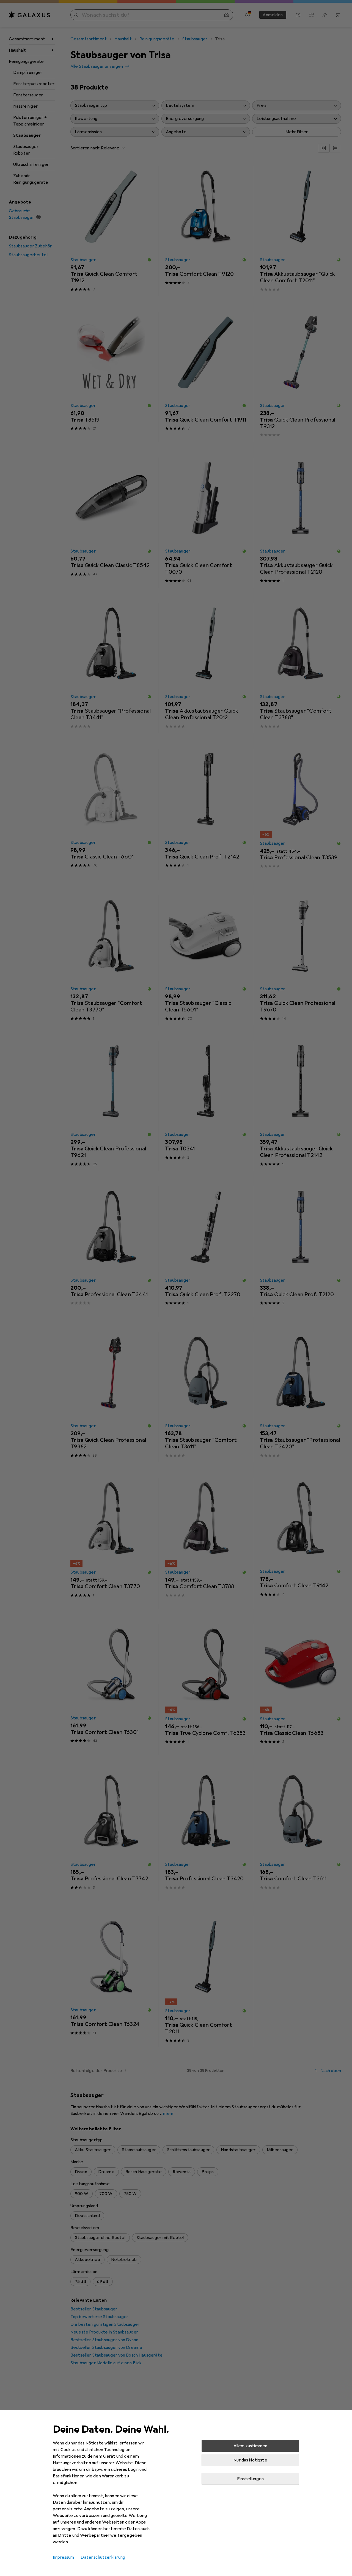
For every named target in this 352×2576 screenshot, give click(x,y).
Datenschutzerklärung (103, 2557)
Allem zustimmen (250, 2446)
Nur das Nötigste (250, 2460)
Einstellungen (250, 2479)
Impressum (63, 2557)
